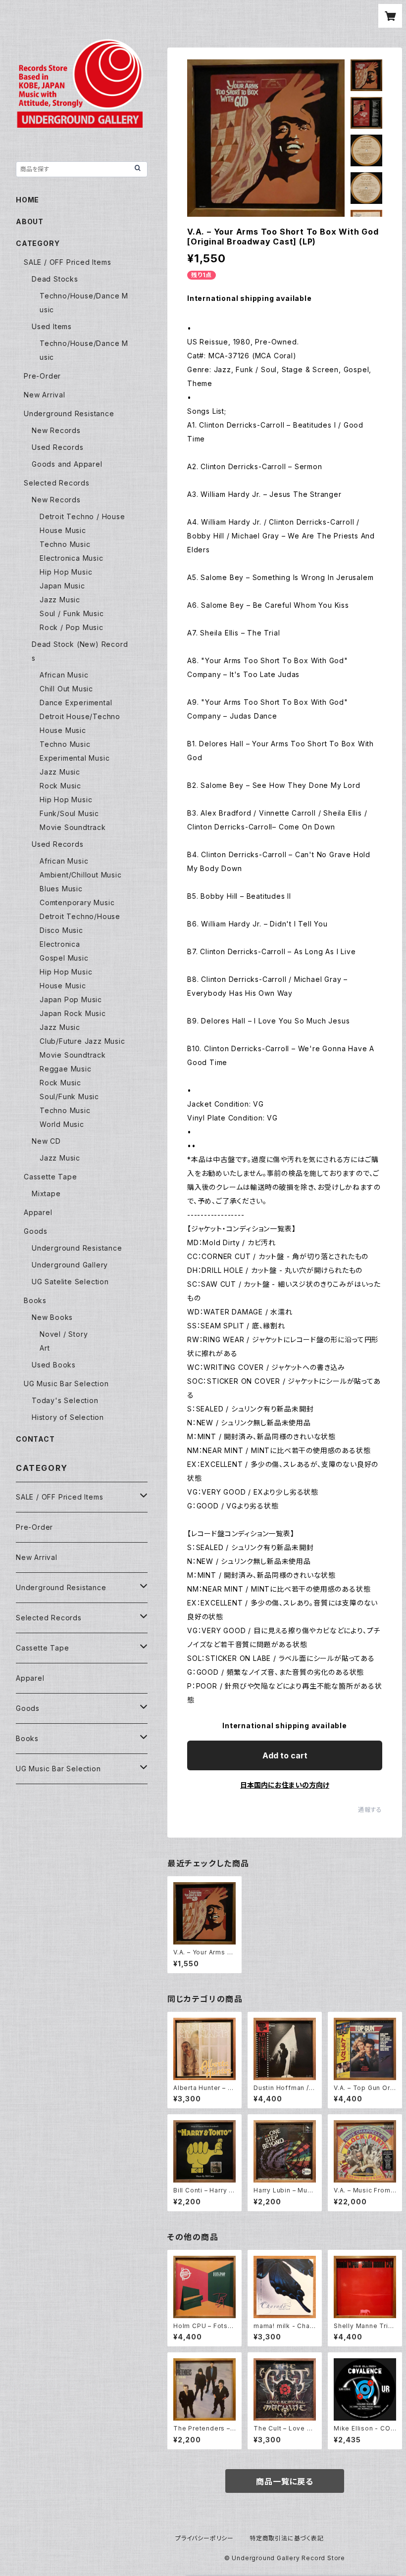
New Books (52, 1317)
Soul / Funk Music (72, 613)
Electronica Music (72, 558)
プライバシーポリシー (204, 2538)
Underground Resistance (69, 413)
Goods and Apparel (67, 464)
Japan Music (62, 586)
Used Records (58, 447)
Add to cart (285, 1755)
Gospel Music (64, 958)
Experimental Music (75, 758)
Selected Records (57, 483)
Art (45, 1348)
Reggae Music (66, 1069)
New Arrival (45, 395)
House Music (63, 530)
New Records (56, 430)
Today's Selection (65, 1400)
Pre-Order (42, 376)
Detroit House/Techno (80, 716)
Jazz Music (60, 600)
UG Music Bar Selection (66, 1384)
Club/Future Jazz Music (82, 1041)
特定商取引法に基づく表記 (287, 2538)
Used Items (52, 326)
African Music (64, 675)
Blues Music (61, 889)
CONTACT (35, 1439)
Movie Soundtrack (73, 827)
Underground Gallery (70, 1265)
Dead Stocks (55, 279)
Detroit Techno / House (82, 516)
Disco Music (61, 930)
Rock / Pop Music (72, 627)
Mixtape (46, 1193)
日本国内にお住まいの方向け (285, 1785)
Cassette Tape (50, 1177)
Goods (36, 1231)
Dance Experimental (76, 703)
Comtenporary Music (77, 902)
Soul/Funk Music (69, 1096)
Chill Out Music (66, 689)
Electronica (60, 944)
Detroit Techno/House (80, 916)
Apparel (38, 1212)
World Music (62, 1124)
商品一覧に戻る (285, 2481)
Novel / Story (64, 1334)
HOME (27, 200)
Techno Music (65, 544)
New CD (46, 1141)
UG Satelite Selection (70, 1282)
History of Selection (68, 1417)
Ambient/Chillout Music (81, 875)
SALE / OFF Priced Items (67, 262)
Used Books (54, 1365)
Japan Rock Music (73, 1013)
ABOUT (30, 221)
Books (35, 1300)
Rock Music (60, 786)
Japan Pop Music (71, 999)
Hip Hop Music (66, 572)
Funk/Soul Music (69, 813)
